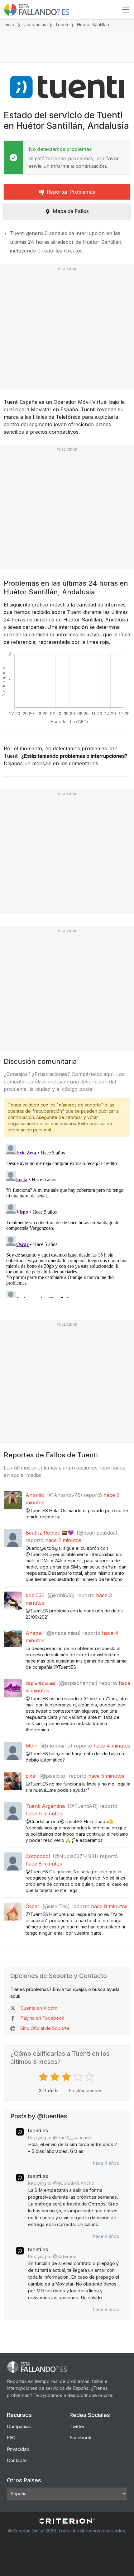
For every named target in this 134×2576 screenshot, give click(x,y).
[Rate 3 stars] (67, 2077)
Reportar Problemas (71, 192)
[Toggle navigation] (126, 10)
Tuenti (62, 24)
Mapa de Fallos (71, 211)
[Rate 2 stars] (56, 2077)
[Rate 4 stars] (79, 2077)
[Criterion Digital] (67, 2521)
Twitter (77, 2426)
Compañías (35, 24)
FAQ (11, 2438)
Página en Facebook (42, 2018)
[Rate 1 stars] (44, 2077)
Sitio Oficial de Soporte (45, 2028)
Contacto (17, 2460)
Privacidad (18, 2449)
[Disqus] (67, 1220)
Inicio (9, 24)
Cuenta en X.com (39, 2008)
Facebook (80, 2438)
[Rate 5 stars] (90, 2077)
